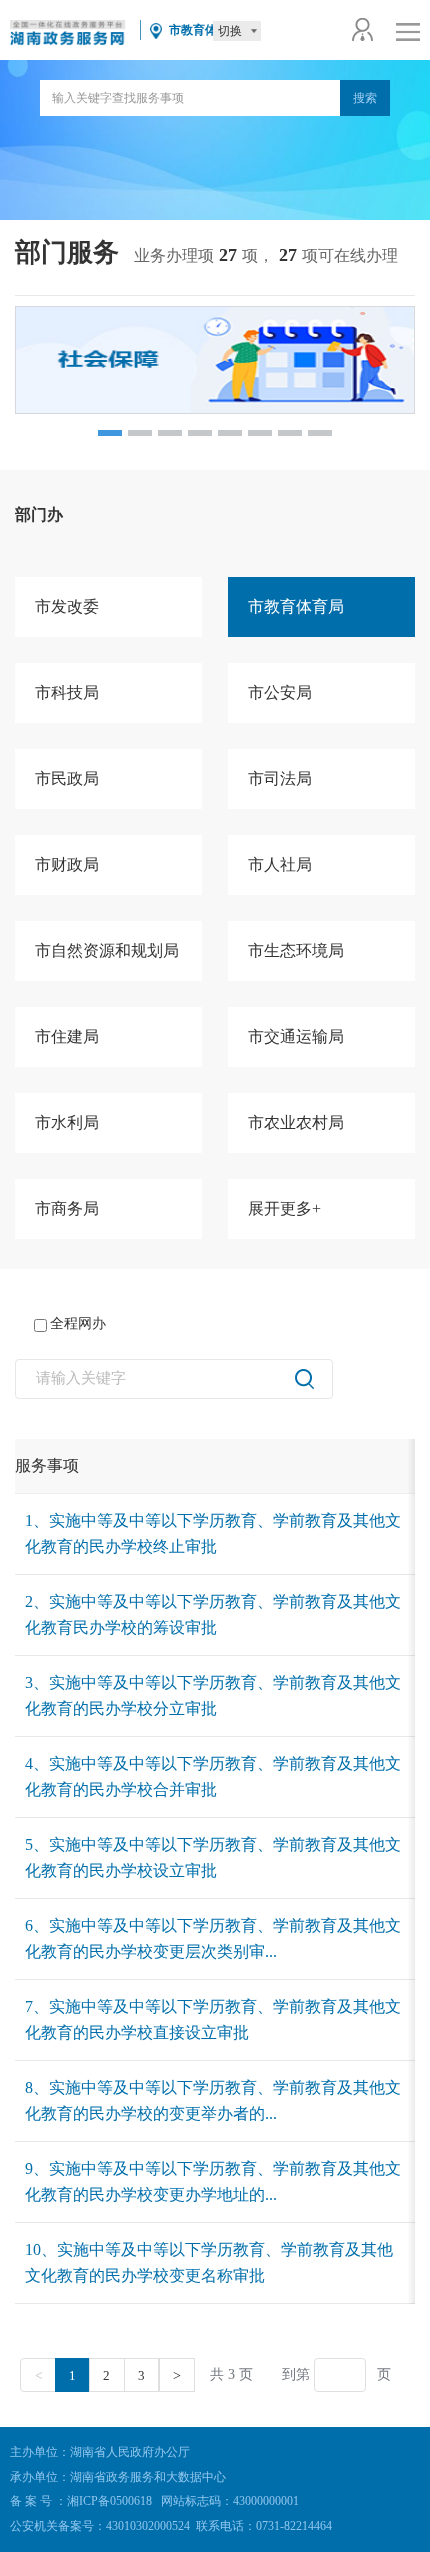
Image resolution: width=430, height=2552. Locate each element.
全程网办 (78, 1323)
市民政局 (67, 778)
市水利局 (67, 1122)
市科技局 (67, 692)
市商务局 (67, 1208)
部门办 (39, 514)
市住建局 (67, 1036)
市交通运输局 (296, 1036)
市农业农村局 (296, 1122)
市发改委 (67, 606)
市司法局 (280, 778)
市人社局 (280, 864)
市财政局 (67, 864)
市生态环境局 (296, 950)
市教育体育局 (296, 606)
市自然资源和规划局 (107, 950)
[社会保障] (215, 360)
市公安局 (280, 692)
